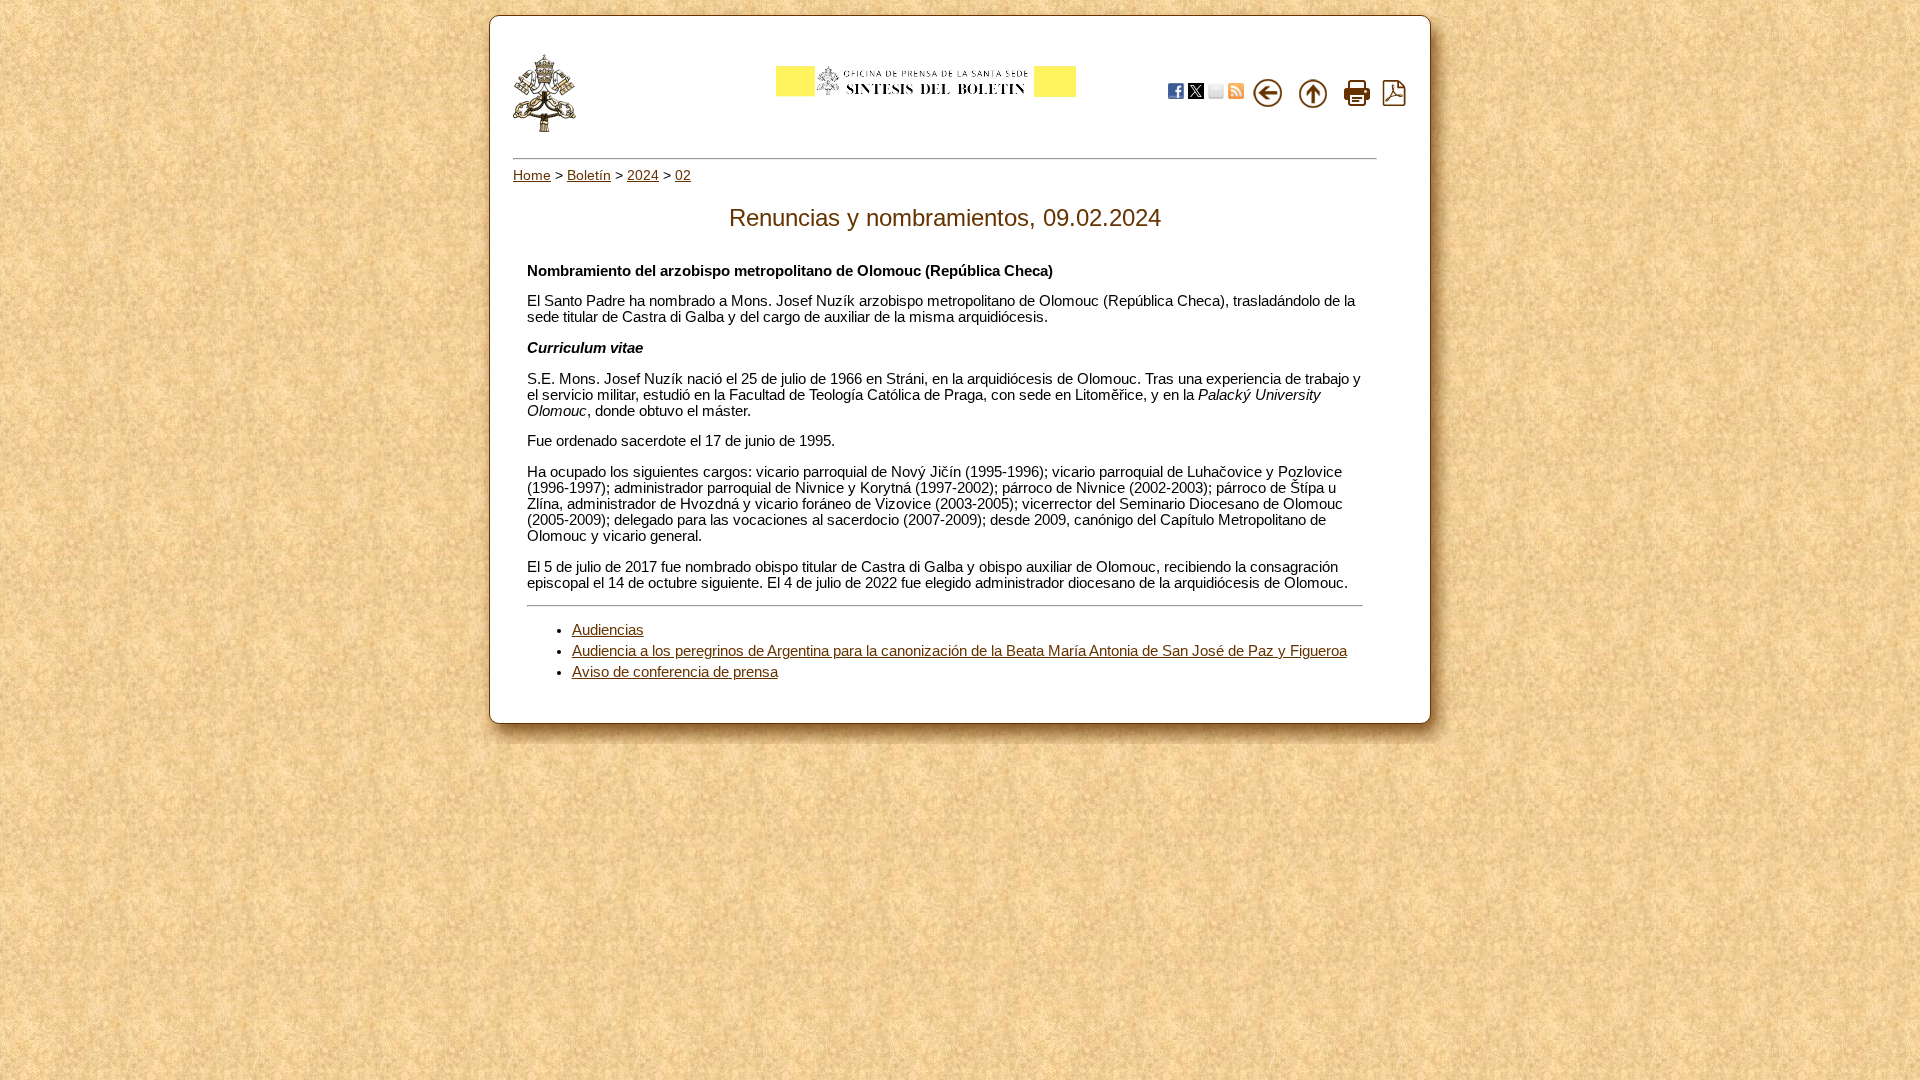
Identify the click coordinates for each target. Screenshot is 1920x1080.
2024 (643, 175)
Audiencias (608, 630)
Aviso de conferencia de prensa (675, 672)
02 (683, 175)
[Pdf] (1394, 101)
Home (532, 175)
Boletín (589, 175)
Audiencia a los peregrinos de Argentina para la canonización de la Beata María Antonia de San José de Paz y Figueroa (959, 651)
